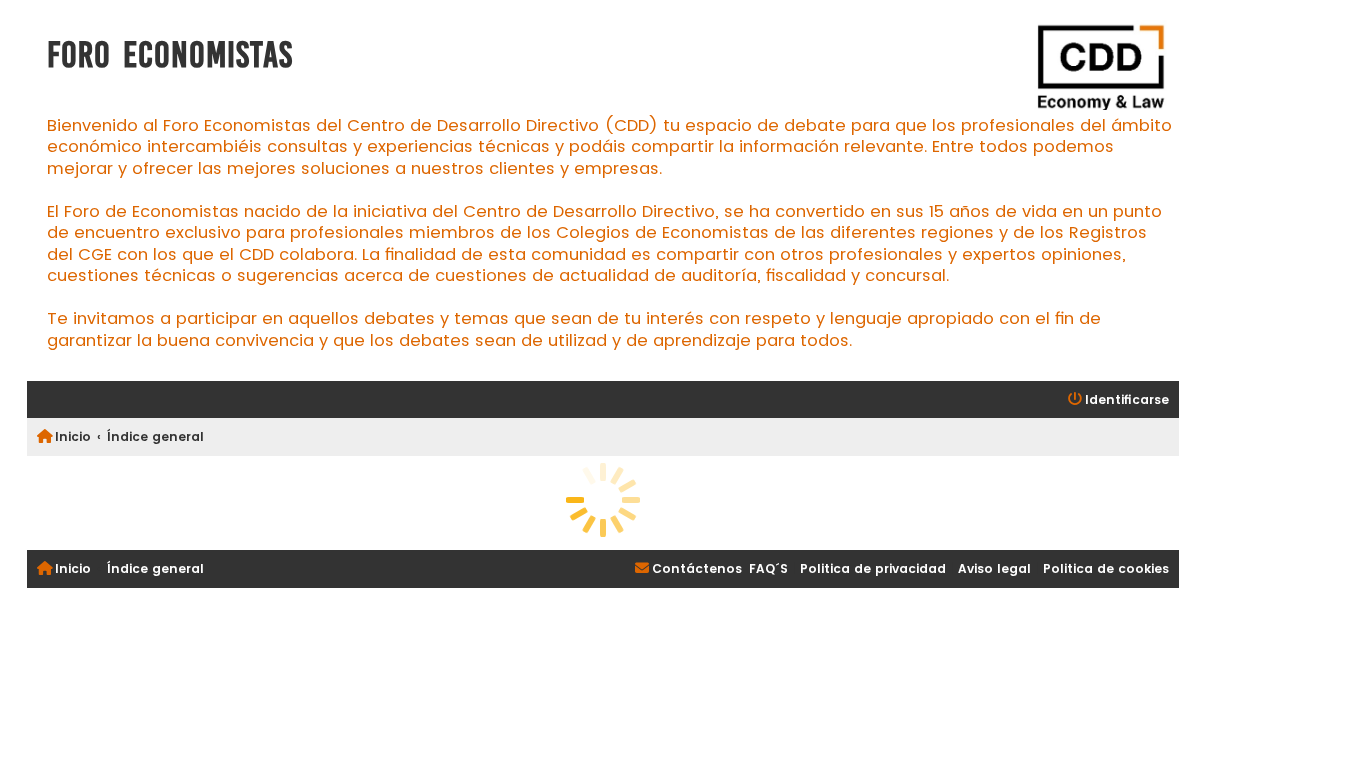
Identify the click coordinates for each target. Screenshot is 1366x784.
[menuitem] (1119, 400)
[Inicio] (1099, 67)
